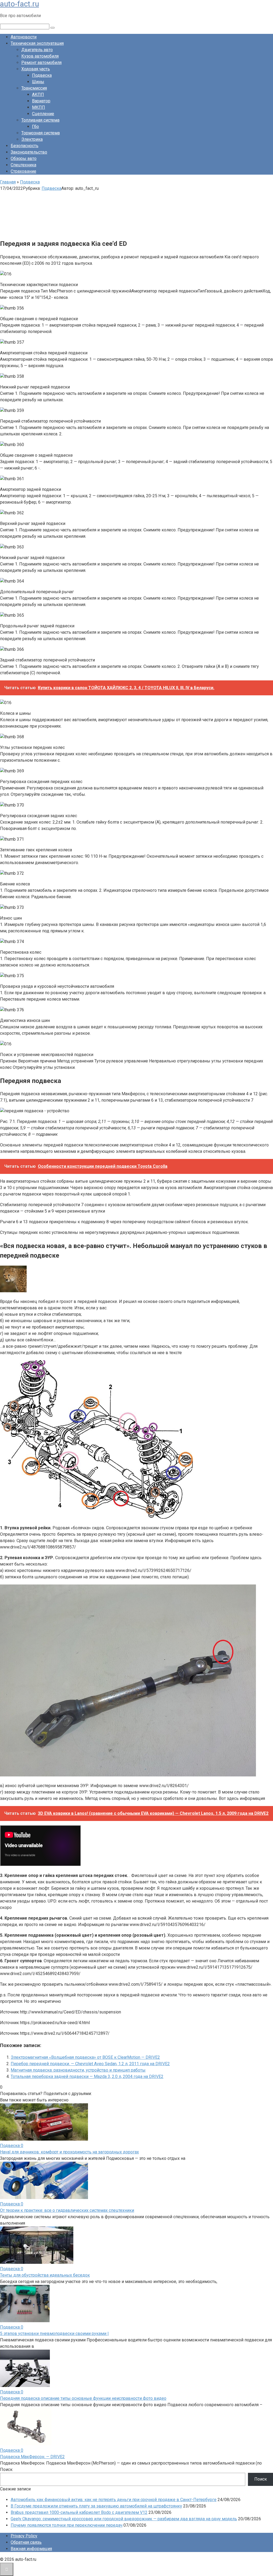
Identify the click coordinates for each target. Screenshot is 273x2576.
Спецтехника (23, 165)
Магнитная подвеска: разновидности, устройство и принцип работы (78, 2070)
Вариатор (41, 101)
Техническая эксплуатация (37, 43)
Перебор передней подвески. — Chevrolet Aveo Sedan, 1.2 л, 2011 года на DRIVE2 (90, 2064)
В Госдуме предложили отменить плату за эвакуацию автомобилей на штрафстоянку (96, 2506)
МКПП (39, 107)
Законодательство (29, 152)
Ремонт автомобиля (41, 63)
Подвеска (42, 75)
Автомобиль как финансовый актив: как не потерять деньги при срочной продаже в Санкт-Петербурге (114, 2500)
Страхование (23, 171)
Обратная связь (26, 2542)
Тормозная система (41, 133)
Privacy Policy (24, 2536)
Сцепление (43, 114)
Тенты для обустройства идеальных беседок (45, 2275)
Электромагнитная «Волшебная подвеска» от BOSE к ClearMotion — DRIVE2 (85, 2057)
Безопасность (25, 146)
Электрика (32, 139)
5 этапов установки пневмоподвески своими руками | (54, 2334)
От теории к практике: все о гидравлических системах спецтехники (67, 2210)
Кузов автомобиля (40, 56)
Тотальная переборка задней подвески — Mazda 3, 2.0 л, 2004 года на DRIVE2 (87, 2077)
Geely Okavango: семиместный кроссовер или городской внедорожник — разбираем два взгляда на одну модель (124, 2519)
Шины (38, 82)
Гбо (35, 127)
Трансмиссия (34, 88)
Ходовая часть (36, 69)
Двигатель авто (37, 50)
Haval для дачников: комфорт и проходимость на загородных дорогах (69, 2152)
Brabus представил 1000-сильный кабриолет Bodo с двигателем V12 (79, 2512)
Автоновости (24, 37)
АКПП (38, 95)
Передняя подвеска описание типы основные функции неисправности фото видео (83, 2398)
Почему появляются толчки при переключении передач (67, 2525)
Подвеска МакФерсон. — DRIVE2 (32, 2457)
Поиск (6, 2469)
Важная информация (31, 2549)
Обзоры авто (24, 159)
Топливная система (40, 120)
